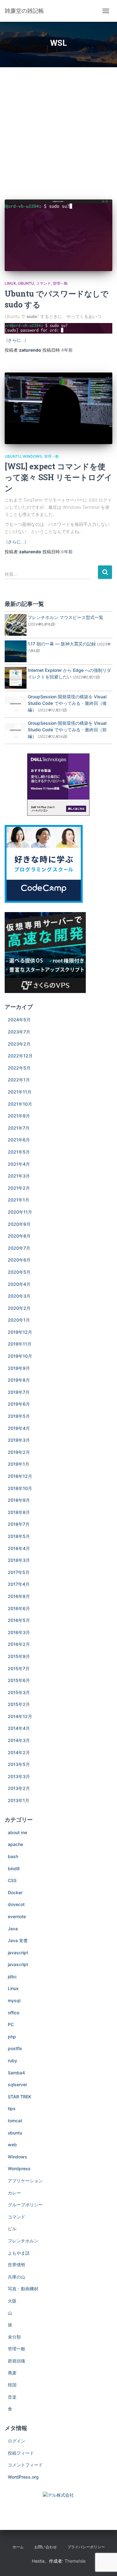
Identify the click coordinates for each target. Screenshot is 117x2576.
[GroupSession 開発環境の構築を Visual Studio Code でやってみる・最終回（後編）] (16, 704)
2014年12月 (20, 1716)
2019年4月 (19, 1428)
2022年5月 (19, 1068)
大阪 (12, 2301)
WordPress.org (23, 2477)
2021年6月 (19, 1140)
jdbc (12, 1976)
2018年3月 (19, 1560)
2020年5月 (19, 1272)
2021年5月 (19, 1152)
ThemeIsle (75, 2561)
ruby (12, 2061)
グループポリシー (25, 2205)
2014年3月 (19, 1740)
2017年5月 (19, 1572)
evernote (17, 1916)
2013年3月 (19, 1776)
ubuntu (26, 283)
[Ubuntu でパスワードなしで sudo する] (58, 235)
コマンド (43, 283)
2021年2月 (19, 1188)
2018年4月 (19, 1548)
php (12, 2037)
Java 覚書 (18, 1940)
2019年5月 (19, 1416)
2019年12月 (20, 1332)
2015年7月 (19, 1668)
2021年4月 (19, 1164)
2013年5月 (19, 1764)
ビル (12, 2229)
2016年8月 (19, 1596)
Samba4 (16, 2073)
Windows (32, 456)
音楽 (12, 2397)
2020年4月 (19, 1284)
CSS (12, 1880)
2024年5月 (19, 1020)
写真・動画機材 (23, 2289)
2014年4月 (19, 1728)
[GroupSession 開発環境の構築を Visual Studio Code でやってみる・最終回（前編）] (16, 730)
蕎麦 (12, 2373)
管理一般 (60, 283)
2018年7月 (19, 1524)
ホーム (18, 2547)
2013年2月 (19, 1788)
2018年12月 (20, 1476)
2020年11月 (20, 1212)
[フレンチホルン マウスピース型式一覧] (16, 624)
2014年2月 (19, 1752)
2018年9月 (19, 1500)
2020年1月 (19, 1320)
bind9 (14, 1869)
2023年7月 (19, 1032)
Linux (10, 283)
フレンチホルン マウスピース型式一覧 (66, 617)
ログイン (17, 2441)
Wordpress (19, 2169)
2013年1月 (19, 1800)
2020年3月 (19, 1296)
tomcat (15, 2121)
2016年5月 (19, 1620)
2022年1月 (19, 1080)
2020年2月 (19, 1308)
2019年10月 (20, 1356)
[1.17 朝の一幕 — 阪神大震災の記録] (16, 651)
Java (13, 1929)
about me (17, 1832)
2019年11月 (20, 1344)
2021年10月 (20, 1104)
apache (15, 1844)
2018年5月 (19, 1536)
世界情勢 (17, 2265)
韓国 (12, 2385)
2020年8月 (19, 1236)
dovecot (16, 1904)
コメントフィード (25, 2465)
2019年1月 (19, 1464)
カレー (14, 2193)
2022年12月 (20, 1056)
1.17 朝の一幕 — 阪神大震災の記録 (62, 644)
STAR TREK (19, 2097)
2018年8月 (19, 1512)
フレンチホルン (23, 2241)
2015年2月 (19, 1704)
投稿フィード (21, 2453)
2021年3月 (19, 1176)
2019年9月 (19, 1368)
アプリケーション (25, 2181)
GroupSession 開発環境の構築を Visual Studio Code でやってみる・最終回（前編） (67, 730)
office (14, 2013)
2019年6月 (19, 1404)
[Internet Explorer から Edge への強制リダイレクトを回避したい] (16, 677)
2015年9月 (19, 1656)
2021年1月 (19, 1200)
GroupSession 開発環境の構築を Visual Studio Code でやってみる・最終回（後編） (67, 703)
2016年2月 (19, 1644)
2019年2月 (19, 1452)
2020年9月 (19, 1224)
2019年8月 (19, 1380)
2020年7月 (19, 1248)
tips (12, 2108)
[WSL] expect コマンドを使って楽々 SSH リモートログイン (58, 477)
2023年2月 (19, 1044)
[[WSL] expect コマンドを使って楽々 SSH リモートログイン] (58, 408)
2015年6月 (19, 1680)
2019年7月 (19, 1392)
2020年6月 (19, 1260)
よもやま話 (19, 2253)
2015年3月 (19, 1692)
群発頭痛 (17, 2361)
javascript (18, 1953)
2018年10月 (20, 1488)
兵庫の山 (17, 2277)
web (12, 2145)
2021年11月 (20, 1092)
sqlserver (17, 2084)
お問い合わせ (46, 2547)
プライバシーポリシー (86, 2547)
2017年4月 (19, 1584)
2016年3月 (19, 1632)
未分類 (14, 2337)
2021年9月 (19, 1116)
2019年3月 (19, 1440)
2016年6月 (19, 1608)
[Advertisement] (58, 129)
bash (13, 1856)
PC (11, 2024)
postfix (15, 2048)
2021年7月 (19, 1128)
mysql (14, 2000)
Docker (15, 1892)
